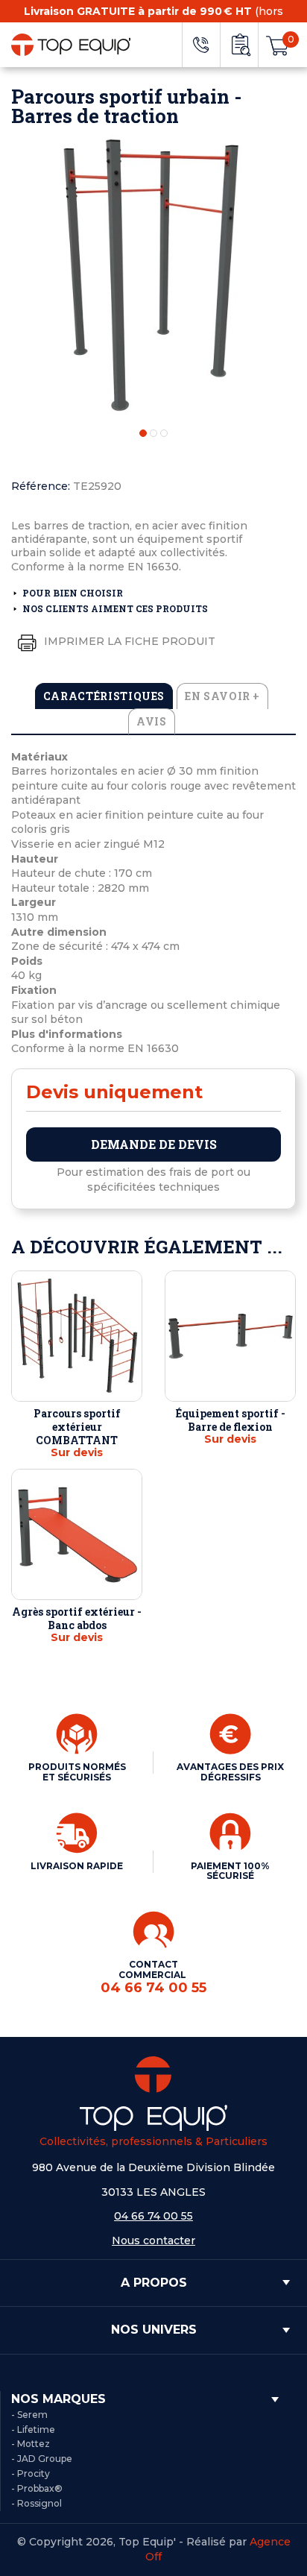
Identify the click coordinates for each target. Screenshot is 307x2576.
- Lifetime (33, 2429)
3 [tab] (164, 433)
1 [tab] (143, 433)
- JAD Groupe (42, 2459)
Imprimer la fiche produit (128, 641)
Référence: (41, 486)
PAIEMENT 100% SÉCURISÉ (230, 1871)
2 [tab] (153, 433)
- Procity (31, 2473)
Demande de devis (154, 1144)
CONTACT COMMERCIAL (153, 1977)
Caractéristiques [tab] (104, 696)
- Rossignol (37, 2503)
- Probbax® (37, 2488)
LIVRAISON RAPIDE (77, 1866)
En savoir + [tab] (222, 696)
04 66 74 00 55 (153, 2216)
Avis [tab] (152, 721)
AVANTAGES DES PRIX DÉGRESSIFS (230, 1772)
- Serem (29, 2415)
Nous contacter (153, 2240)
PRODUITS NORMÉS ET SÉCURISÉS (77, 1772)
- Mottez (31, 2444)
